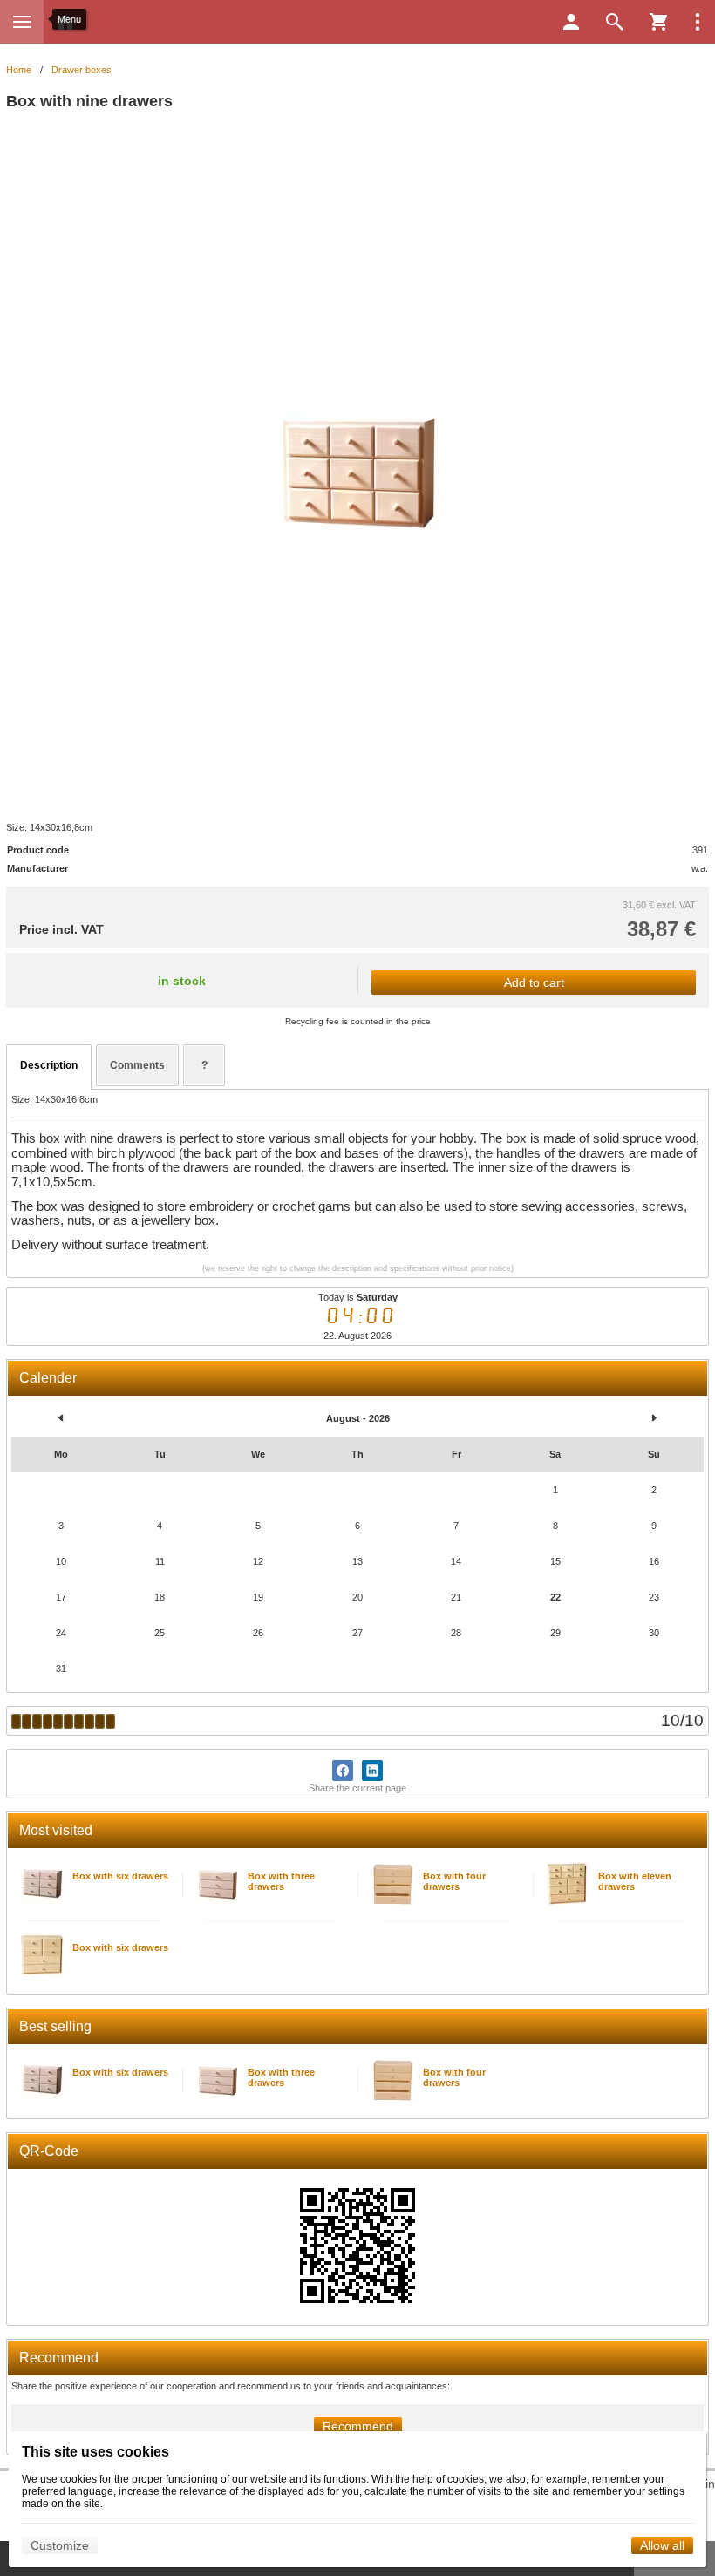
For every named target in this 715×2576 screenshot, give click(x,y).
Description (49, 1065)
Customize (60, 2545)
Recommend (358, 2426)
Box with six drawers (120, 1876)
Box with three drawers (281, 1881)
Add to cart (534, 982)
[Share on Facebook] (343, 1771)
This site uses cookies (95, 2452)
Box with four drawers (454, 1881)
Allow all (662, 2545)
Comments (137, 1065)
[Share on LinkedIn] (372, 1771)
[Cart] (658, 22)
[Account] (571, 22)
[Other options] (698, 22)
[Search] (615, 22)
